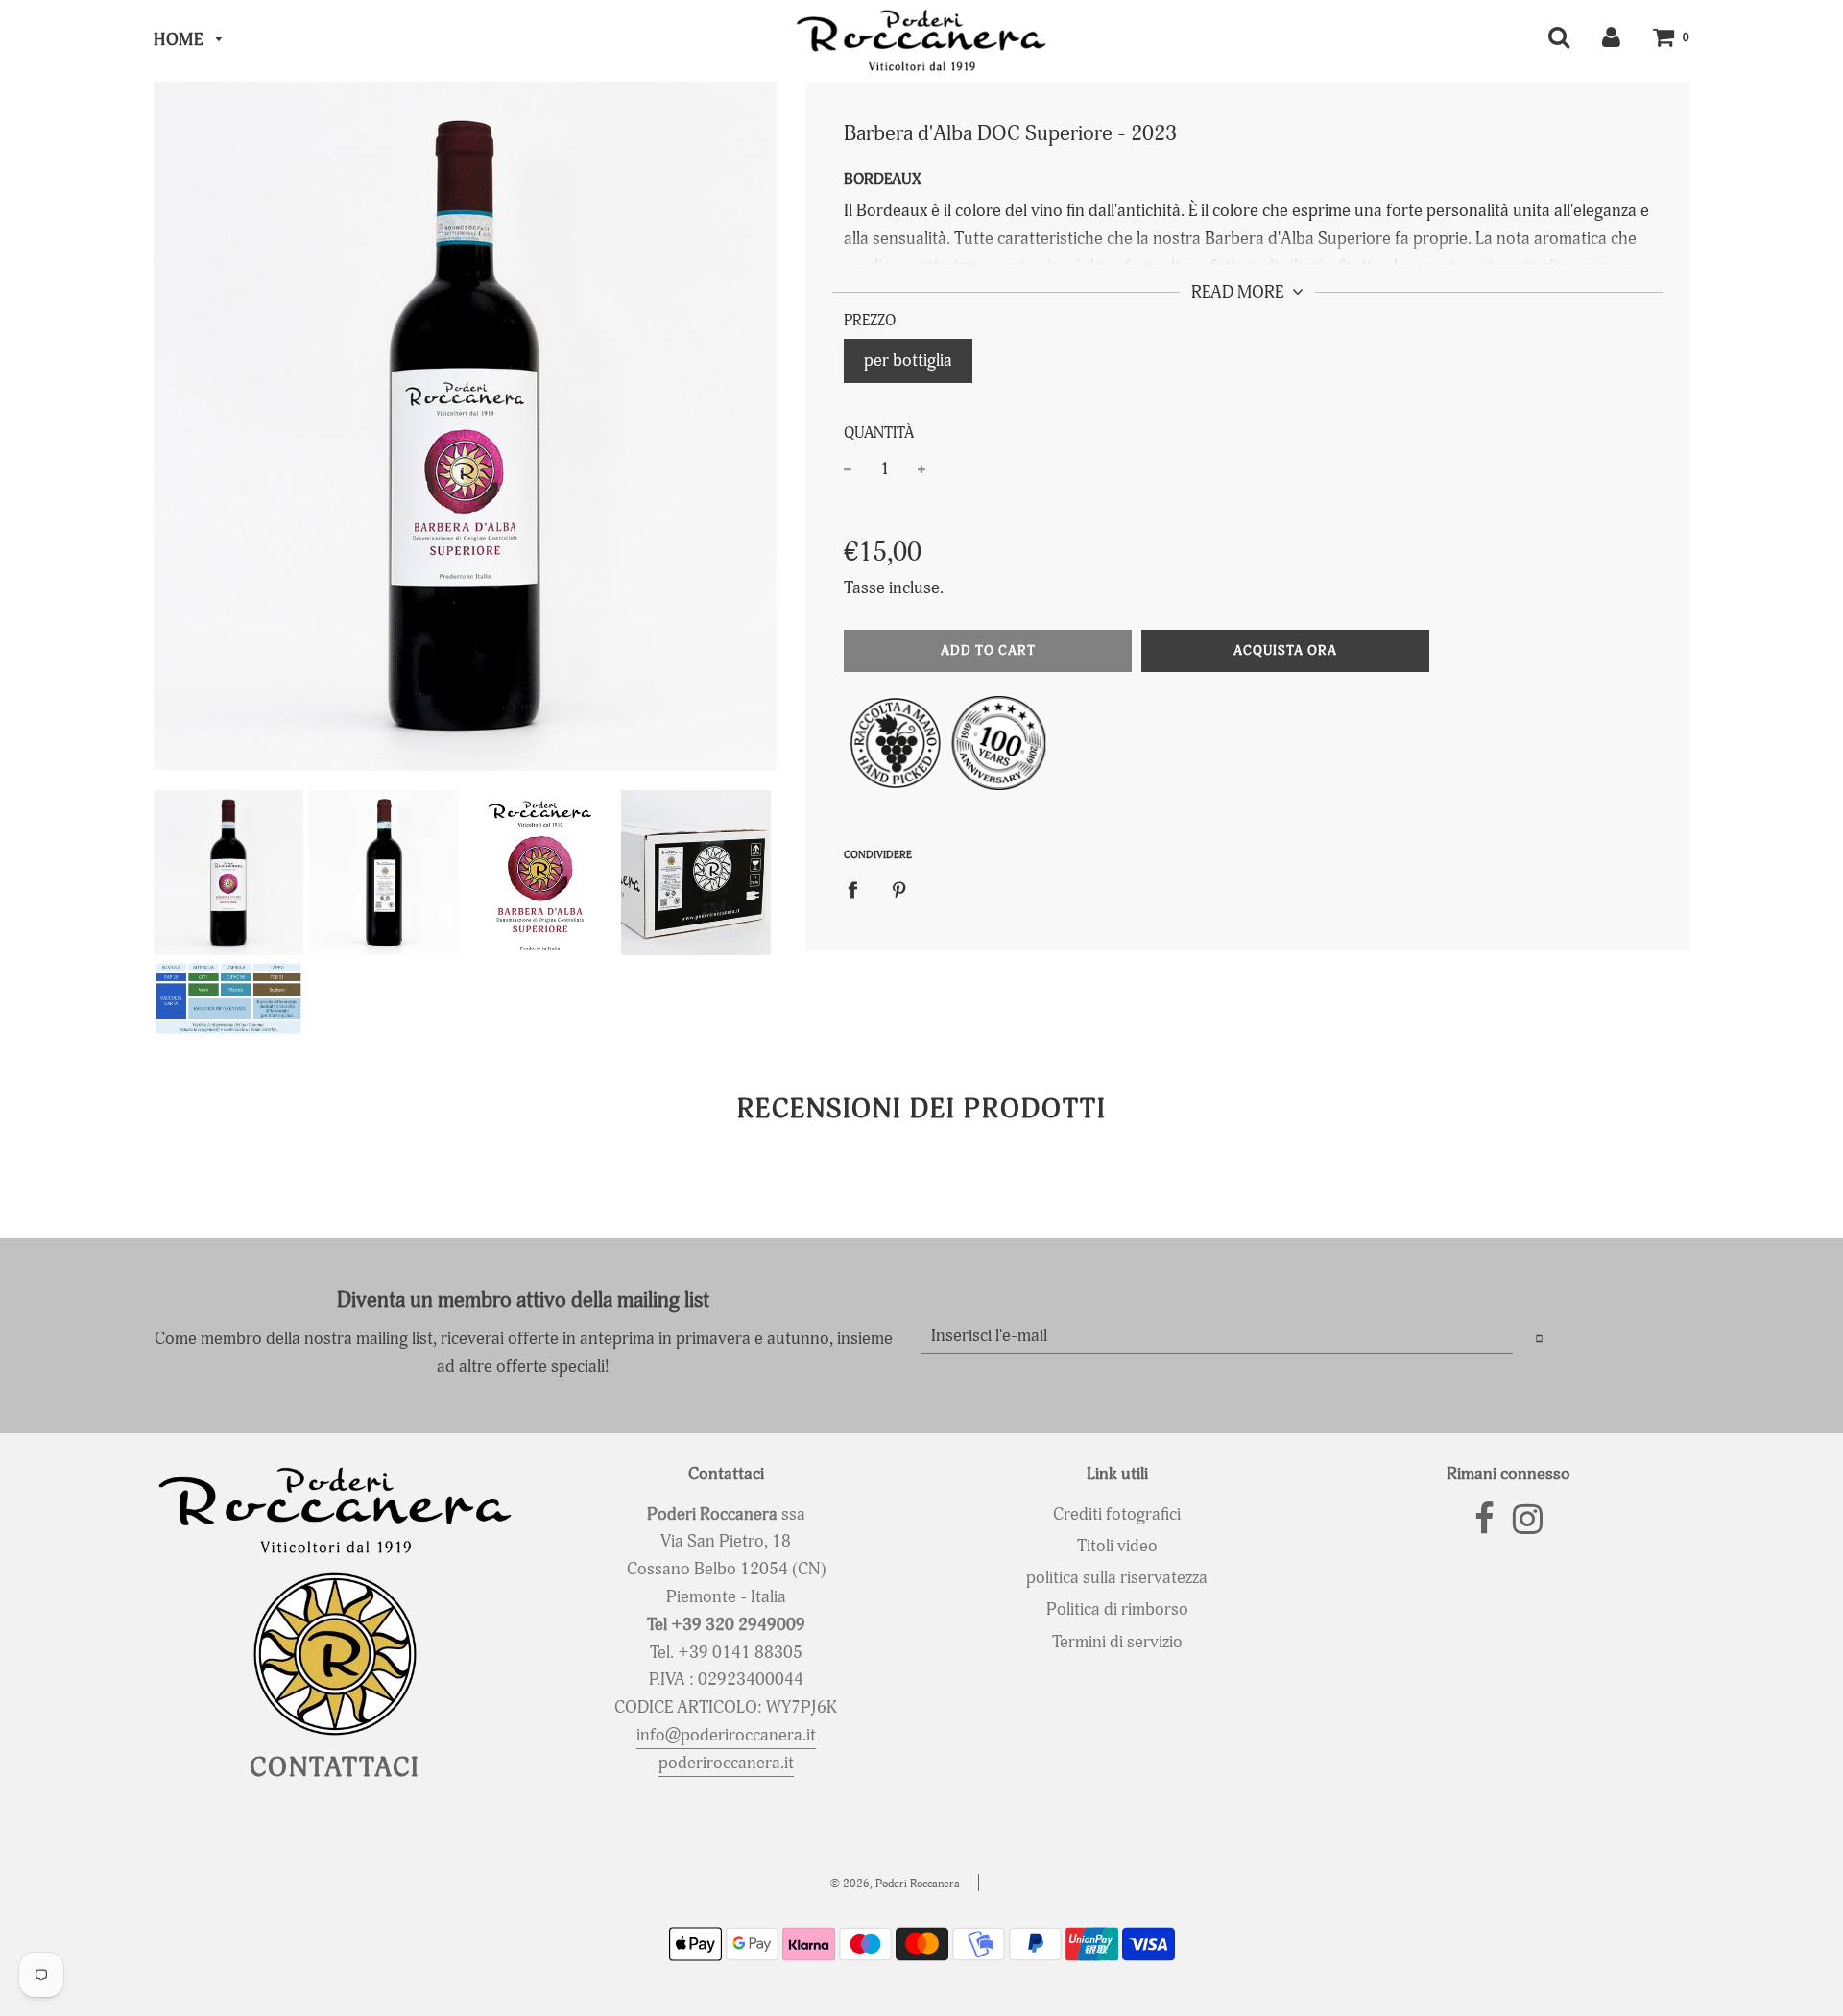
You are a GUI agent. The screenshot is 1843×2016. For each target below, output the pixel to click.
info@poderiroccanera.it (726, 1735)
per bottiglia (908, 360)
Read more (1239, 292)
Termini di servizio (1117, 1642)
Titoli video (1117, 1546)
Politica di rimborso (1117, 1609)
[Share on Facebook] (859, 890)
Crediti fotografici (1117, 1514)
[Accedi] (1611, 37)
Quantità (879, 433)
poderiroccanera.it (726, 1763)
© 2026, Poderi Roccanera (895, 1884)
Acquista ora (1285, 650)
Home (180, 40)
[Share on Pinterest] (900, 890)
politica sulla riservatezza (1117, 1578)
